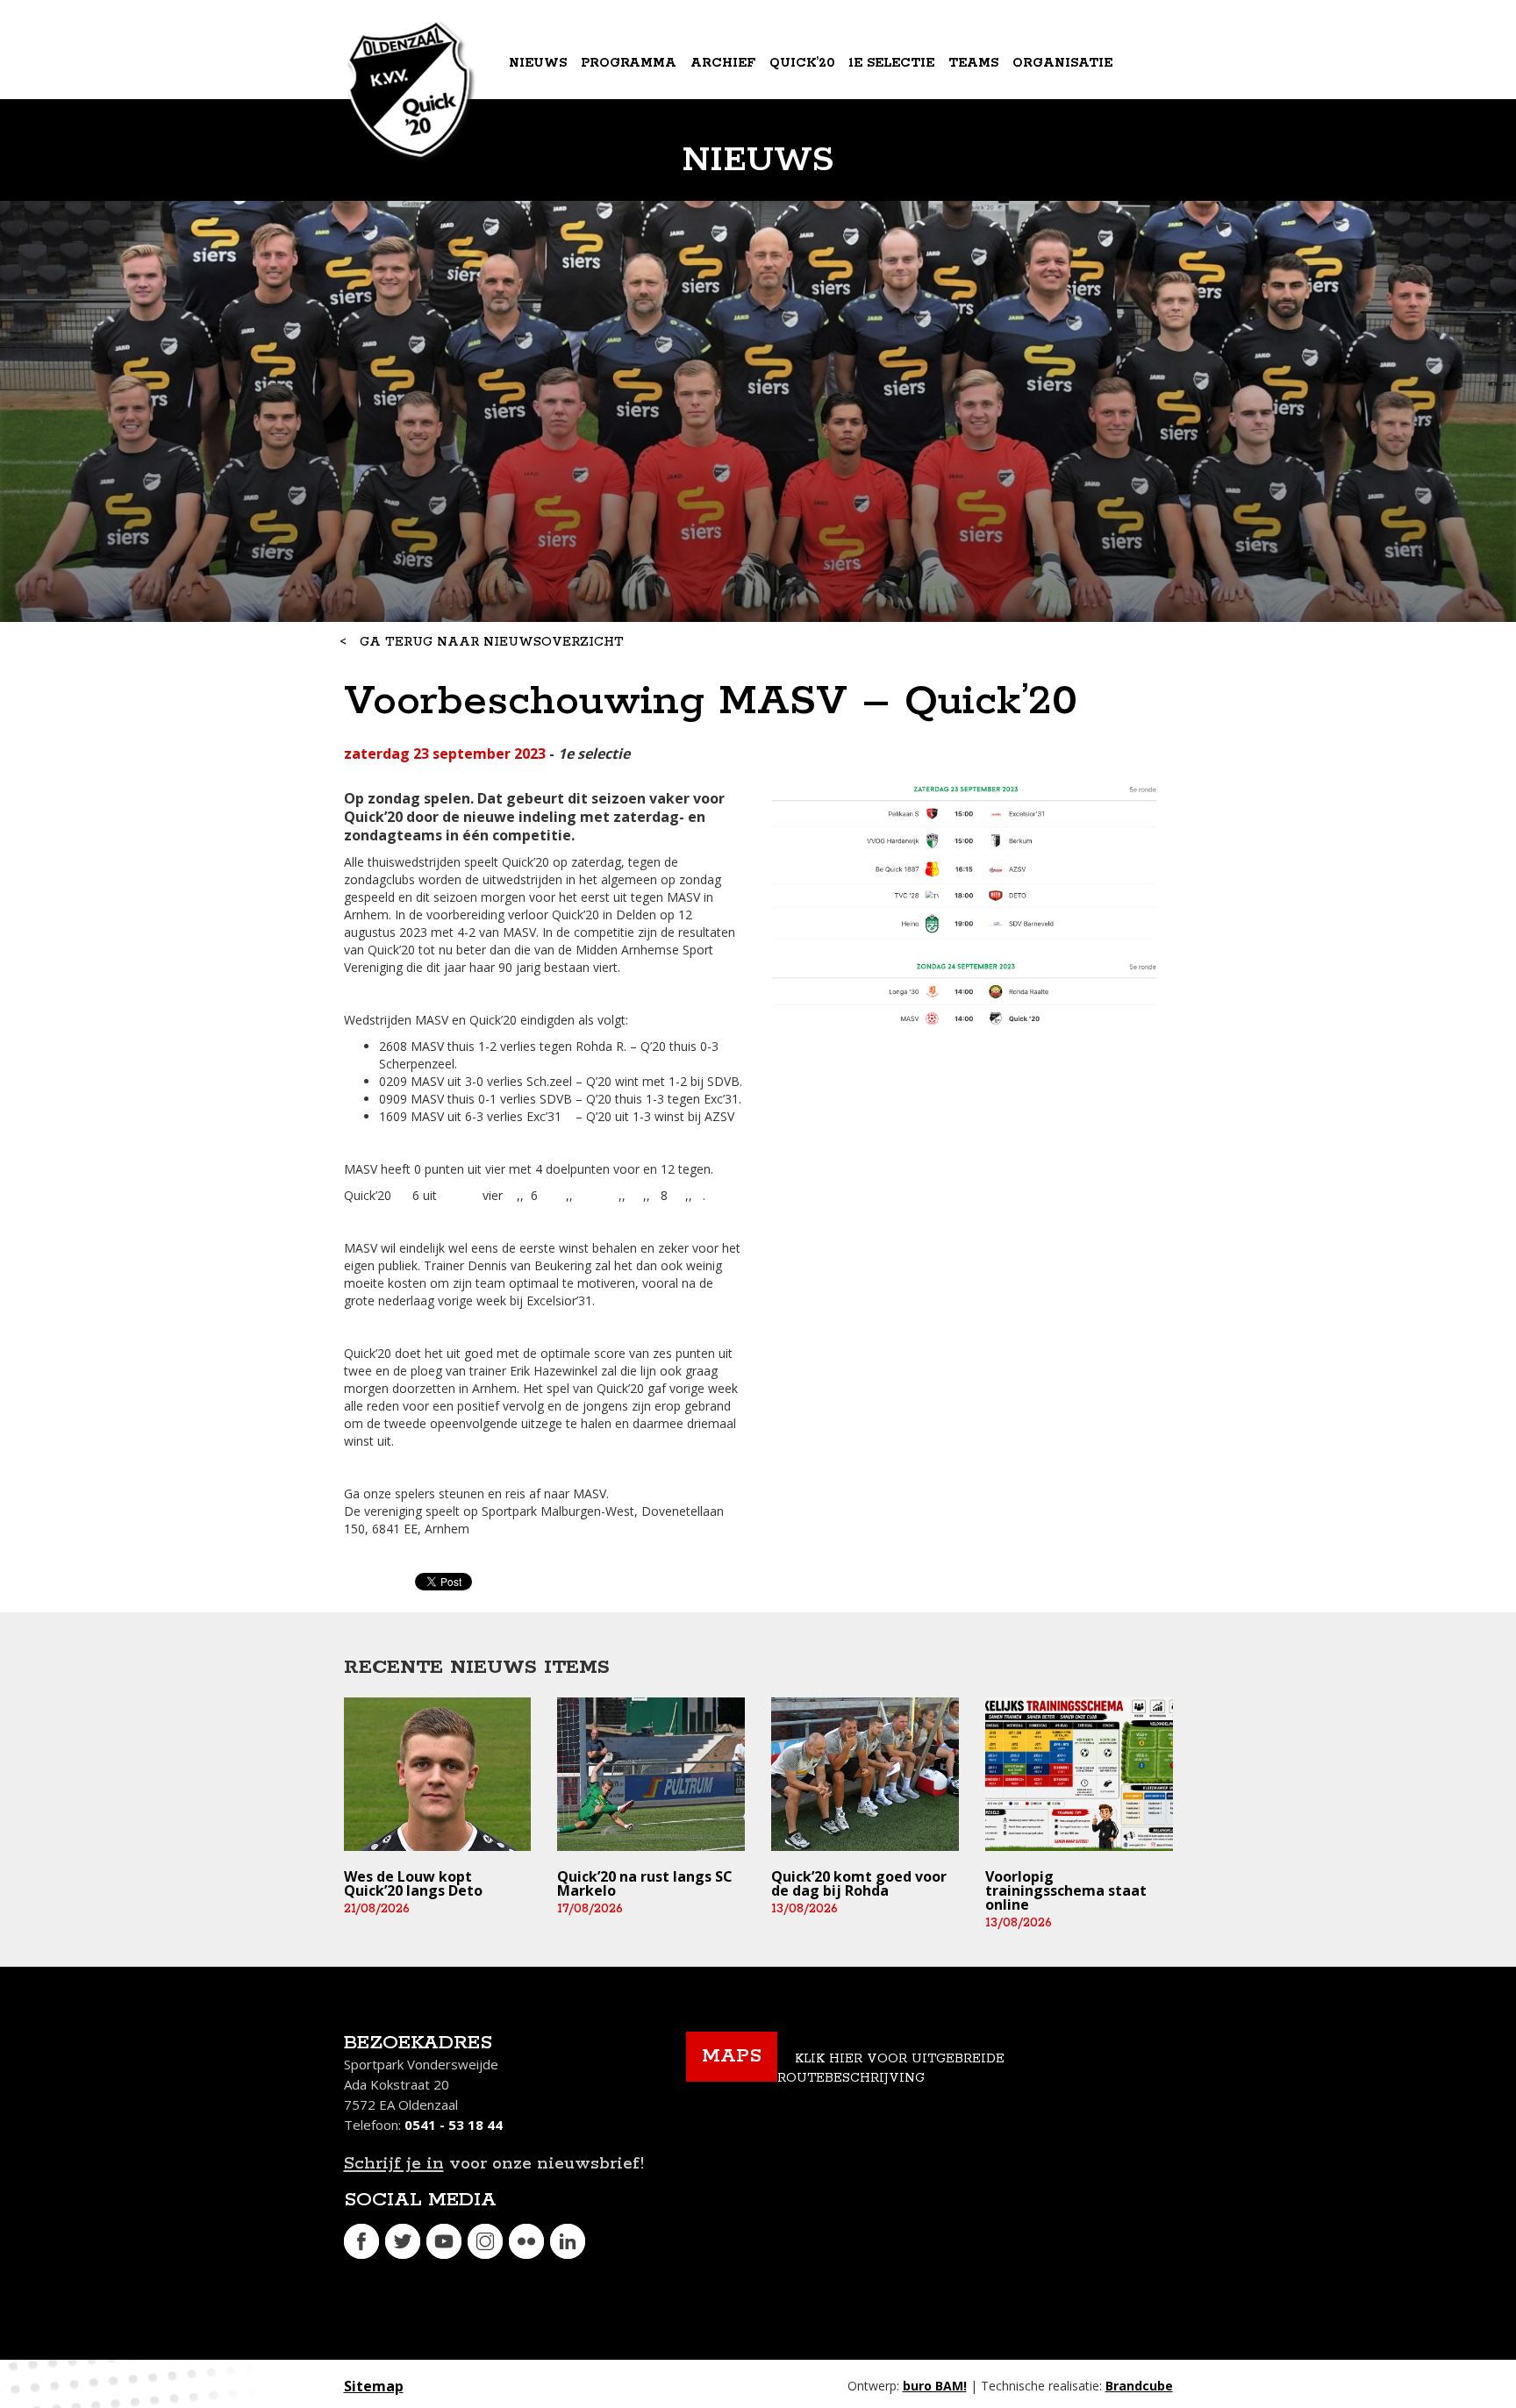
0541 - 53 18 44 (454, 2125)
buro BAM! (935, 2386)
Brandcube (1139, 2386)
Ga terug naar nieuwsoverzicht (492, 642)
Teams (973, 63)
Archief (723, 63)
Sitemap (374, 2386)
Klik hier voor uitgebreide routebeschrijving (891, 2069)
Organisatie (1062, 63)
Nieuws (538, 63)
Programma (629, 63)
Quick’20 (802, 63)
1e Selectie (891, 63)
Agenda (540, 135)
